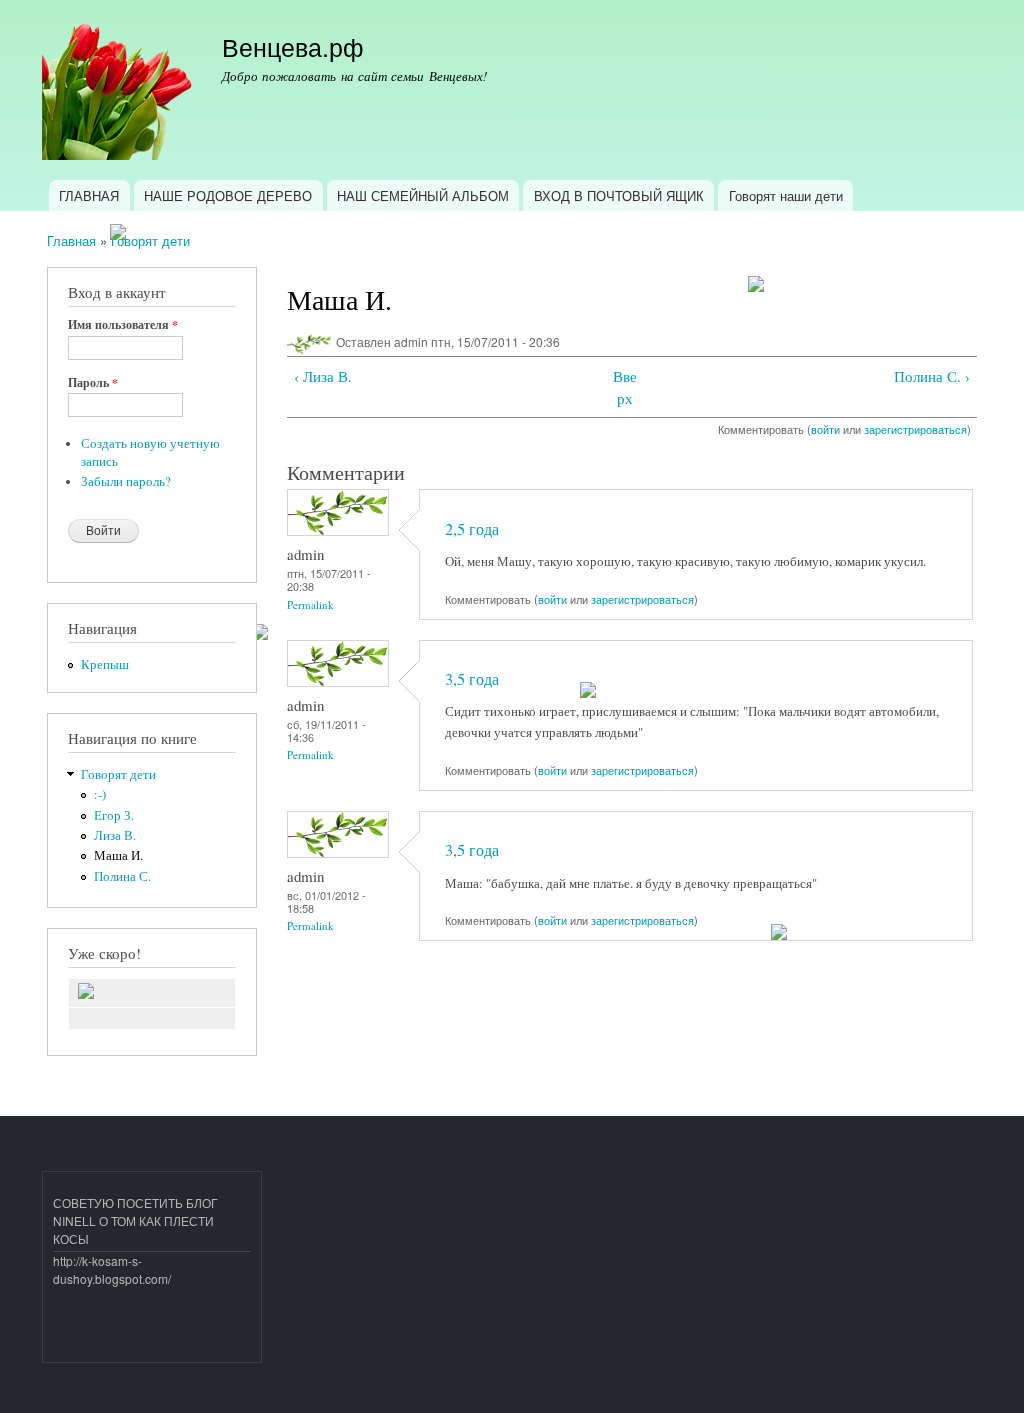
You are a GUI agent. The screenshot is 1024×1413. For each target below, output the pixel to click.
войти (825, 429)
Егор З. (114, 815)
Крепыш (105, 664)
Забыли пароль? (126, 481)
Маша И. (118, 855)
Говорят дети (150, 240)
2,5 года (472, 529)
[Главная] (119, 90)
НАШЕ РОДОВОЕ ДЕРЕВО (228, 195)
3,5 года (472, 679)
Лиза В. (115, 835)
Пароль (93, 383)
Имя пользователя (123, 325)
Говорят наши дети (786, 195)
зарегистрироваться (915, 429)
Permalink (310, 604)
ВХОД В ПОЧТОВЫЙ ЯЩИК (619, 195)
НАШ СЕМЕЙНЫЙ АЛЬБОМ (423, 195)
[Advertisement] (170, 1318)
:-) (100, 794)
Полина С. (122, 876)
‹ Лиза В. (323, 376)
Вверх (625, 387)
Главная (71, 240)
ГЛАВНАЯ (89, 195)
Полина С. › (932, 376)
